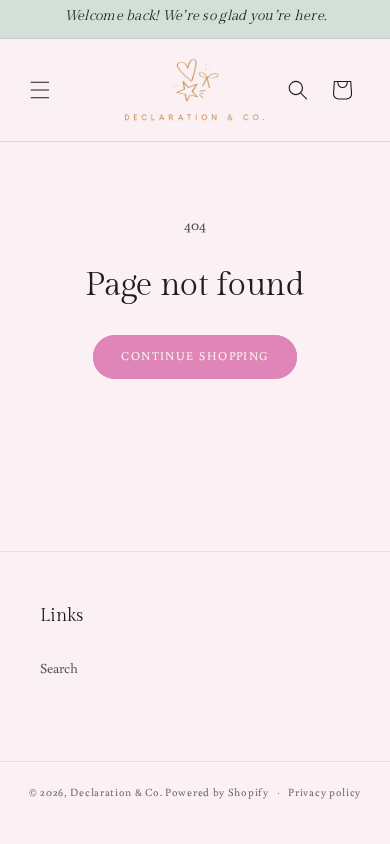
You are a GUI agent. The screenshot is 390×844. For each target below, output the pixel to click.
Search (59, 668)
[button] (40, 90)
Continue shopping (194, 355)
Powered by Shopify (217, 792)
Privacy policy (324, 792)
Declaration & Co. (116, 792)
